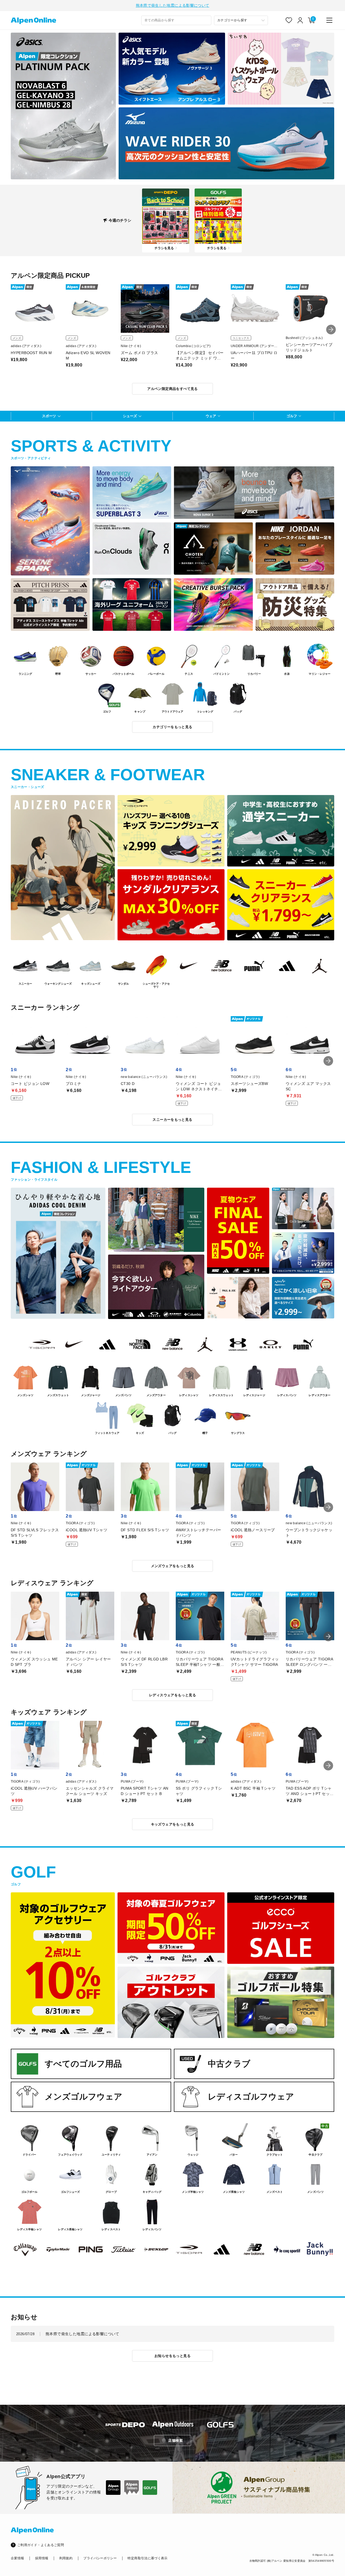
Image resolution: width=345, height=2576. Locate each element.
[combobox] (176, 20)
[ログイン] (300, 20)
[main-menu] (329, 20)
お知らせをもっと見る (172, 2356)
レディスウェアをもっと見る (172, 1695)
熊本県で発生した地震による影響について (173, 5)
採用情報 (42, 2558)
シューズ (130, 416)
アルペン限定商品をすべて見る (172, 389)
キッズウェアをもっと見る (173, 1824)
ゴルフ (292, 416)
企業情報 (17, 2558)
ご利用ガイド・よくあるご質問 (41, 2545)
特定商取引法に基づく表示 (147, 2558)
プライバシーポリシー (100, 2558)
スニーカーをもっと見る (172, 1120)
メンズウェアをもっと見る (173, 1566)
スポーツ (49, 416)
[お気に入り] (289, 20)
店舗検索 (175, 2440)
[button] (331, 330)
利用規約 (66, 2558)
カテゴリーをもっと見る (172, 727)
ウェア (211, 416)
